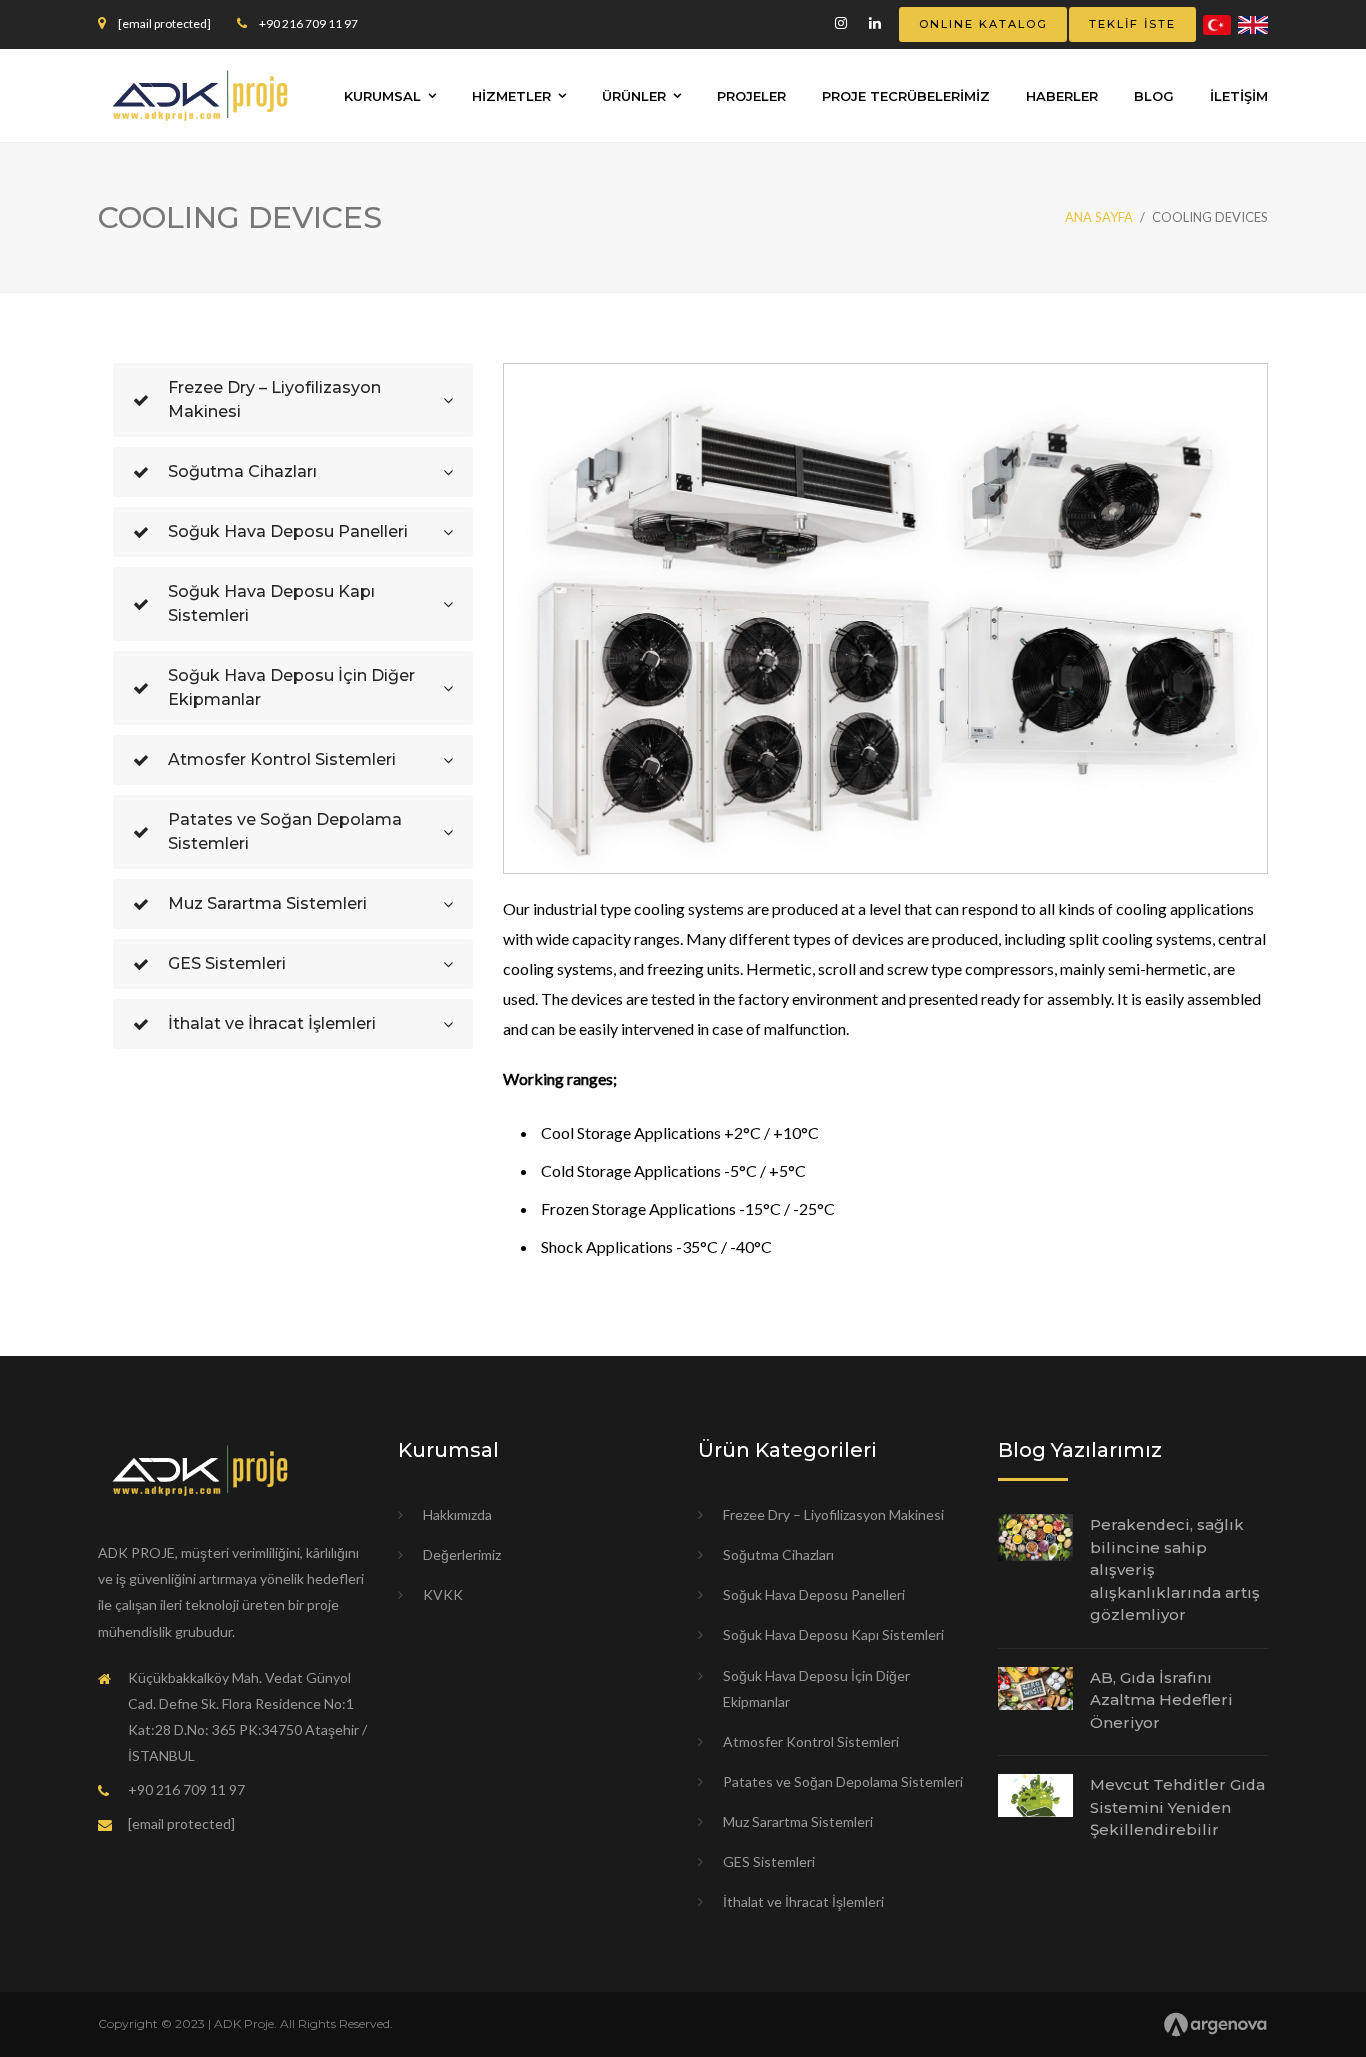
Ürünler (634, 96)
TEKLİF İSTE (1132, 24)
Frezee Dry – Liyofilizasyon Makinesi (833, 1514)
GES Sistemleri (769, 1861)
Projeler (751, 96)
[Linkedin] (875, 23)
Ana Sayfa (1099, 217)
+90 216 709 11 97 (308, 23)
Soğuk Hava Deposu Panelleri (814, 1594)
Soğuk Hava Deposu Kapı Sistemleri (833, 1634)
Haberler (1062, 96)
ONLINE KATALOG (983, 24)
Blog (1154, 96)
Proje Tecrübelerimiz (906, 96)
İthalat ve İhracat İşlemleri (803, 1901)
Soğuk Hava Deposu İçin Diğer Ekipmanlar (816, 1688)
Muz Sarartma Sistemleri (798, 1821)
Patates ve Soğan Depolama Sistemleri (843, 1781)
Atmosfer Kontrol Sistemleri (811, 1741)
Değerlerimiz (462, 1554)
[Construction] (200, 93)
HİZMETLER (511, 96)
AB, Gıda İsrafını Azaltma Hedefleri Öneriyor (1161, 1700)
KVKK (443, 1594)
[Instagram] (841, 23)
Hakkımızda (457, 1514)
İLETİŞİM (1239, 96)
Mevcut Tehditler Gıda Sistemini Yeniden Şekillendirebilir (1177, 1807)
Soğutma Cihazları (778, 1554)
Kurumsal (382, 96)
